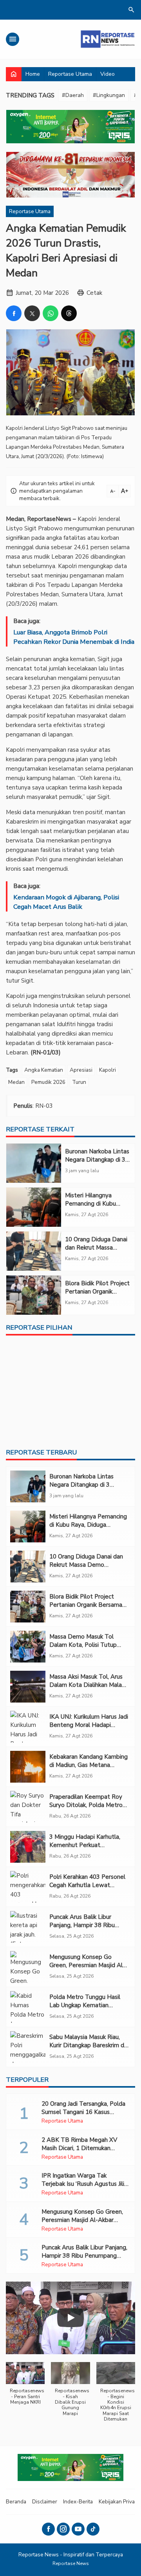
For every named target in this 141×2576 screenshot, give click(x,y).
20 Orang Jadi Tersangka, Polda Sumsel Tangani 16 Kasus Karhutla (83, 2112)
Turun (79, 1082)
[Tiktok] (93, 2529)
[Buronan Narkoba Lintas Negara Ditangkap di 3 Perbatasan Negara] (34, 1163)
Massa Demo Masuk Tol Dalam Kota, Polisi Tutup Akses (83, 1645)
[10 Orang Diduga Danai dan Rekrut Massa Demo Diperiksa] (34, 1251)
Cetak (94, 293)
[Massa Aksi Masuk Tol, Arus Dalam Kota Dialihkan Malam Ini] (28, 1687)
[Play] (70, 2318)
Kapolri (108, 1070)
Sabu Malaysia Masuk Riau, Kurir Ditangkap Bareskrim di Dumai (87, 2045)
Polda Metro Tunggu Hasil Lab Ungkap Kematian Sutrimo (85, 2005)
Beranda (16, 2502)
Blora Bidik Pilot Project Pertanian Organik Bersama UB (97, 1292)
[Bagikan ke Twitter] (32, 313)
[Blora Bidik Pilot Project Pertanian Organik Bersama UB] (34, 1295)
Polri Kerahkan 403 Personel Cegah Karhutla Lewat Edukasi (87, 1885)
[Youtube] (78, 2529)
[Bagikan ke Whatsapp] (51, 313)
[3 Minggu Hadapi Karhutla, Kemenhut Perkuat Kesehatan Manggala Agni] (28, 1847)
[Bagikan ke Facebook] (14, 313)
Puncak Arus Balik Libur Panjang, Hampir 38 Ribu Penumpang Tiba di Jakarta (86, 1925)
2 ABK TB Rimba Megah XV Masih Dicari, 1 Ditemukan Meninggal (79, 2148)
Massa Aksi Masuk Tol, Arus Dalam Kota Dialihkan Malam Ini (88, 1685)
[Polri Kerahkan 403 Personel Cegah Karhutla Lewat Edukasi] (28, 1887)
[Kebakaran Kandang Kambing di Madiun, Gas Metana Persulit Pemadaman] (28, 1767)
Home (33, 74)
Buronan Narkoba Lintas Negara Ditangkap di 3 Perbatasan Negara (97, 1160)
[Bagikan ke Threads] (69, 313)
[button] (25, 2387)
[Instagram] (63, 2529)
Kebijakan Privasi (119, 2502)
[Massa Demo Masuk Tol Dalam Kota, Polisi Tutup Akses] (28, 1647)
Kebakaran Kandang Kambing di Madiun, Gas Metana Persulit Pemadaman (89, 1765)
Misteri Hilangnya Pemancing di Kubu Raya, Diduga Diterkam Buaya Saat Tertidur (96, 1208)
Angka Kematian (44, 1070)
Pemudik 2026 (48, 1082)
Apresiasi (81, 1070)
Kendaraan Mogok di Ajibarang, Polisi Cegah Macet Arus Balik (66, 902)
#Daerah (73, 95)
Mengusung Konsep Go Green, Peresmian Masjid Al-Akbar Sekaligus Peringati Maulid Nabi (87, 1969)
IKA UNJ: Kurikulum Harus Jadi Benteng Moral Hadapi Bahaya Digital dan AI (89, 1725)
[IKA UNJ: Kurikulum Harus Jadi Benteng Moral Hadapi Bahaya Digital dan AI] (28, 1727)
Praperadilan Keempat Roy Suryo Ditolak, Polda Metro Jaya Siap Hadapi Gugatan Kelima (86, 1809)
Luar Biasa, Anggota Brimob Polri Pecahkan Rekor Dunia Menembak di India (74, 637)
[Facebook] (48, 2529)
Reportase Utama (70, 74)
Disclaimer (45, 2502)
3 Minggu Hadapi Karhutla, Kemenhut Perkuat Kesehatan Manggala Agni (85, 1845)
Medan (16, 1082)
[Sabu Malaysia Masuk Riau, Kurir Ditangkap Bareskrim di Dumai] (28, 2047)
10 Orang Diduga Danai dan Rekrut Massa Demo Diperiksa (96, 1248)
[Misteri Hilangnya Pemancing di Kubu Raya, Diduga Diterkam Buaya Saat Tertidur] (34, 1207)
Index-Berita (78, 2502)
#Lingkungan (109, 95)
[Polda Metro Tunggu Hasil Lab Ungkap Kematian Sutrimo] (28, 2007)
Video (108, 74)
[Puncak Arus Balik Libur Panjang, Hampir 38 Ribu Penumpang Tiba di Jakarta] (28, 1927)
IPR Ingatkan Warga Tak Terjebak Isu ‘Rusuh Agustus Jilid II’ (85, 2184)
